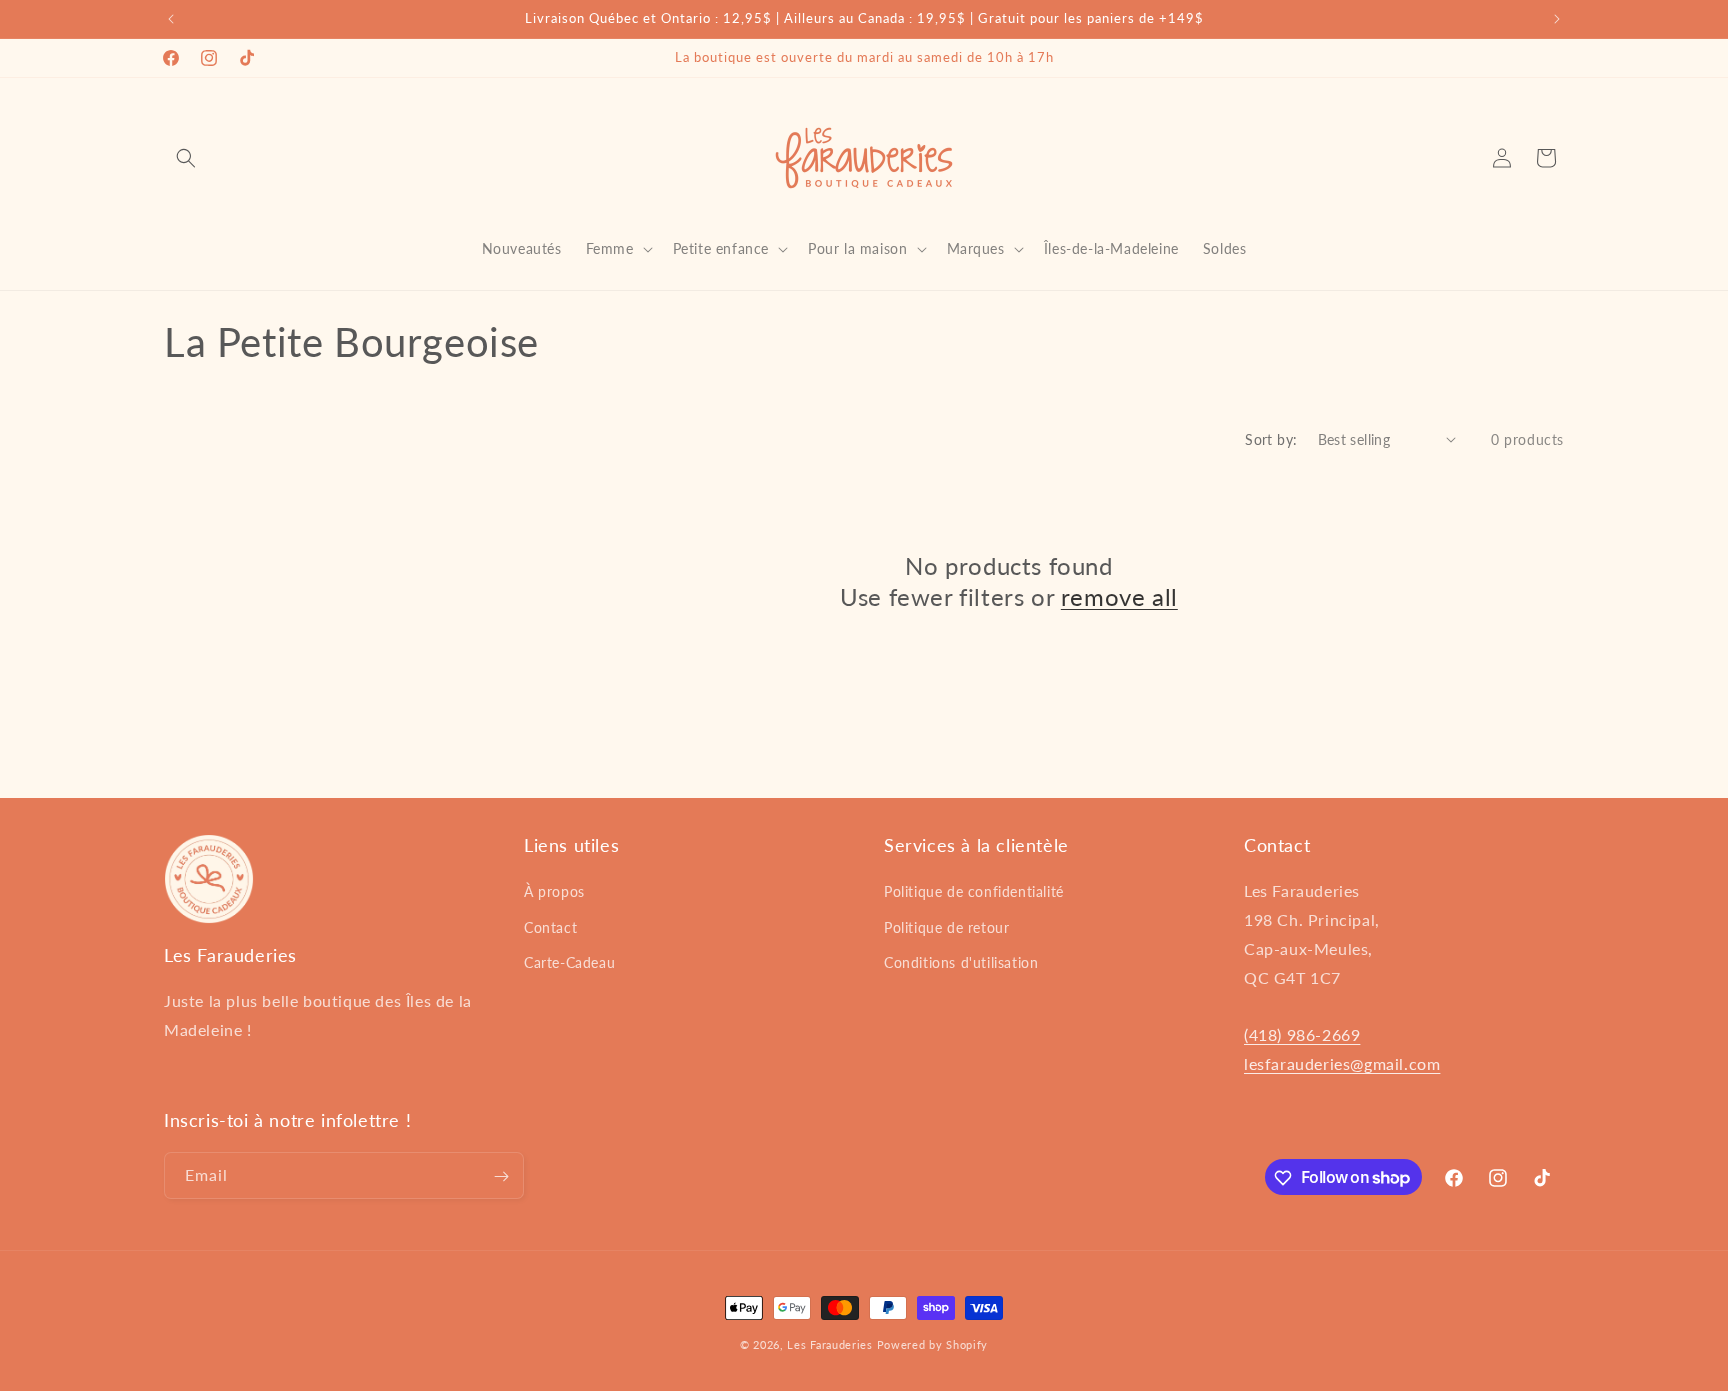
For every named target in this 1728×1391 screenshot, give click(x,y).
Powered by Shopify (933, 1344)
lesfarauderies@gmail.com (1342, 1063)
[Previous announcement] (171, 19)
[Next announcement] (1557, 19)
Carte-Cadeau (569, 962)
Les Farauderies (830, 1344)
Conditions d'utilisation (961, 962)
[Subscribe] (501, 1176)
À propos (554, 892)
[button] (186, 158)
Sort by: (1271, 439)
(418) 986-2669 (1302, 1035)
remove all (1119, 596)
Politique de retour (946, 927)
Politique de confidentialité (974, 892)
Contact (550, 927)
